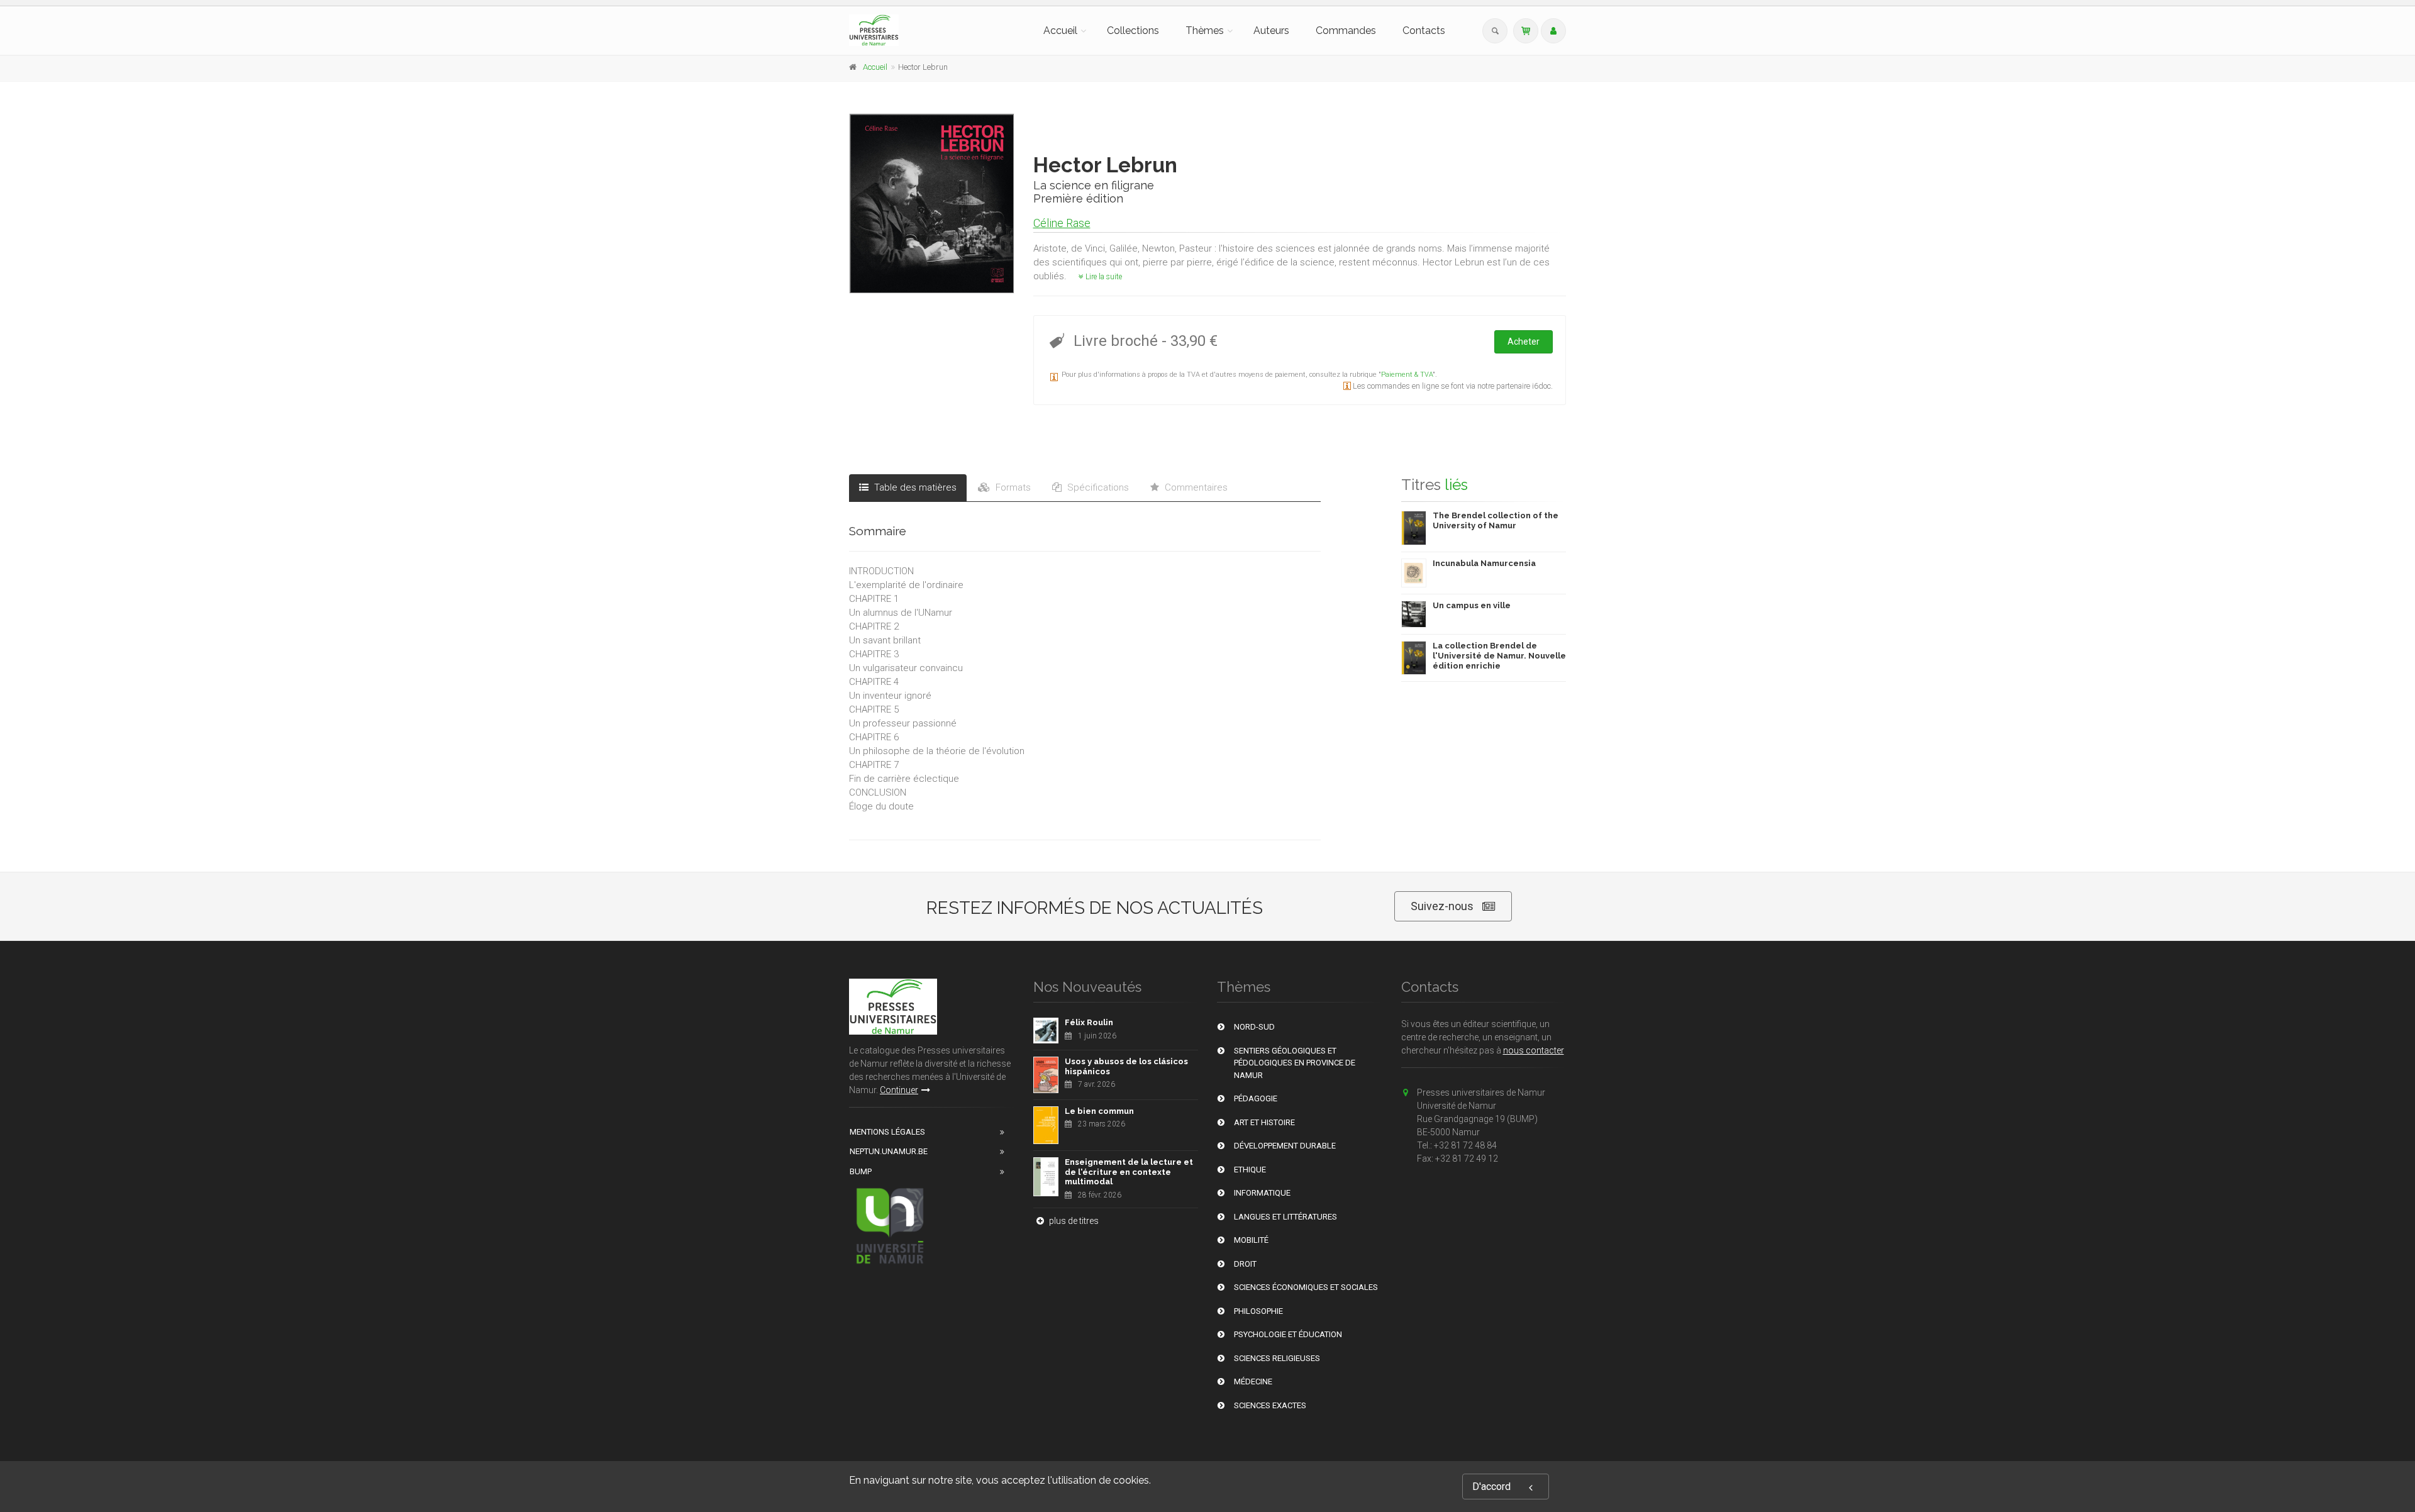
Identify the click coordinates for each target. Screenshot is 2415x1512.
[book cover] (932, 203)
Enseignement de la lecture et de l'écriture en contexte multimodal (1129, 1172)
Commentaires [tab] (1195, 487)
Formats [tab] (1012, 487)
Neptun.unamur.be (889, 1151)
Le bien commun (1099, 1111)
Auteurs (1271, 31)
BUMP (861, 1171)
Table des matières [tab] (914, 487)
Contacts (1424, 31)
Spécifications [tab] (1097, 487)
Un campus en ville (1472, 605)
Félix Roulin (1089, 1022)
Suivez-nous (1442, 906)
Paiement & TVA (1407, 375)
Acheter (1524, 342)
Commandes (1346, 31)
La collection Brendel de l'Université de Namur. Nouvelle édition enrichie (1499, 655)
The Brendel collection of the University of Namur (1496, 520)
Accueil (1060, 31)
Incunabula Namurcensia (1484, 563)
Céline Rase (1062, 223)
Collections (1133, 31)
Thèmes (1205, 31)
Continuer (899, 1090)
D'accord (1491, 1487)
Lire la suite (1103, 277)
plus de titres (1073, 1221)
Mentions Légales (887, 1132)
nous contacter (1534, 1050)
